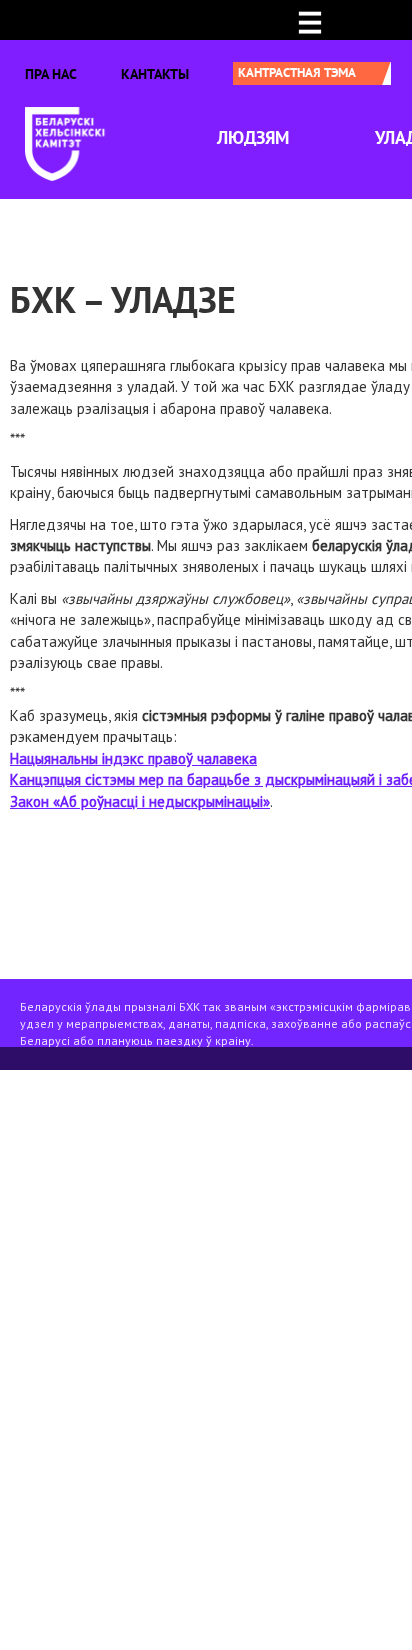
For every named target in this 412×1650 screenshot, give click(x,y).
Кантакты (155, 74)
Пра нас (51, 74)
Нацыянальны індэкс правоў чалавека (133, 758)
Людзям (253, 137)
